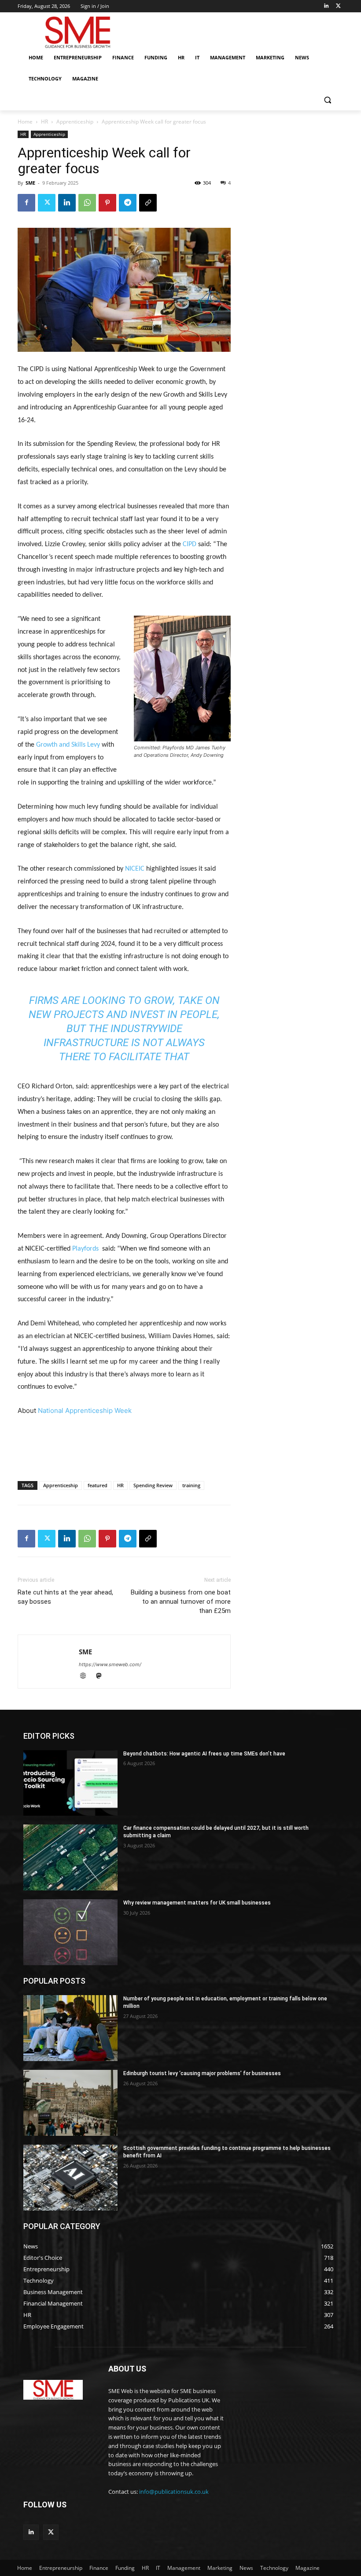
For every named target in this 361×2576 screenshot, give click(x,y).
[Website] (87, 1677)
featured (98, 1485)
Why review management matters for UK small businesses (197, 1903)
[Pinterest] (107, 203)
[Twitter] (338, 6)
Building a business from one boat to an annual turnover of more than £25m (181, 1602)
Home (25, 122)
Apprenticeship (75, 122)
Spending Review (153, 1485)
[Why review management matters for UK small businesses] (70, 1932)
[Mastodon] (102, 1677)
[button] (327, 100)
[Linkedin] (326, 6)
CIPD (190, 544)
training (191, 1485)
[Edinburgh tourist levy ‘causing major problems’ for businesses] (70, 2103)
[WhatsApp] (87, 203)
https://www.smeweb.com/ (110, 1664)
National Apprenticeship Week (85, 1410)
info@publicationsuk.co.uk (174, 2492)
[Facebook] (26, 203)
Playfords (85, 1249)
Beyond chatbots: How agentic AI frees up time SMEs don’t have (204, 1754)
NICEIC (135, 869)
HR (44, 122)
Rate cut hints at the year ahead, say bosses (65, 1597)
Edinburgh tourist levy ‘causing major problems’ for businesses (202, 2073)
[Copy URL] (148, 203)
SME (30, 183)
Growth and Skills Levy (68, 745)
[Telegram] (128, 203)
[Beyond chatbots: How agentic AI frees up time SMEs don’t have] (70, 1783)
